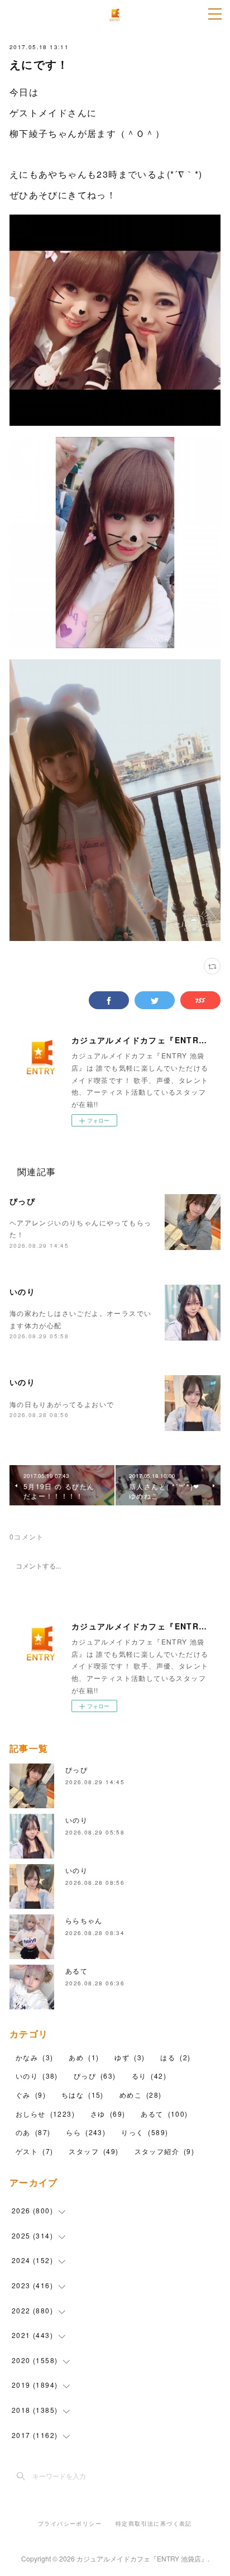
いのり (22, 1291)
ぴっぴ (22, 1201)
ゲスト (34, 2151)
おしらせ (45, 2114)
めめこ (141, 2095)
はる (175, 2057)
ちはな (83, 2095)
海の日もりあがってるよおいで (62, 1404)
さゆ (108, 2114)
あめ (84, 2057)
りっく (145, 2132)
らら (86, 2132)
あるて (76, 1971)
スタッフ (94, 2151)
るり (149, 2076)
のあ (33, 2132)
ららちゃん (84, 1920)
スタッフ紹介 (165, 2151)
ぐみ (31, 2095)
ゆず (130, 2057)
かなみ (34, 2057)
